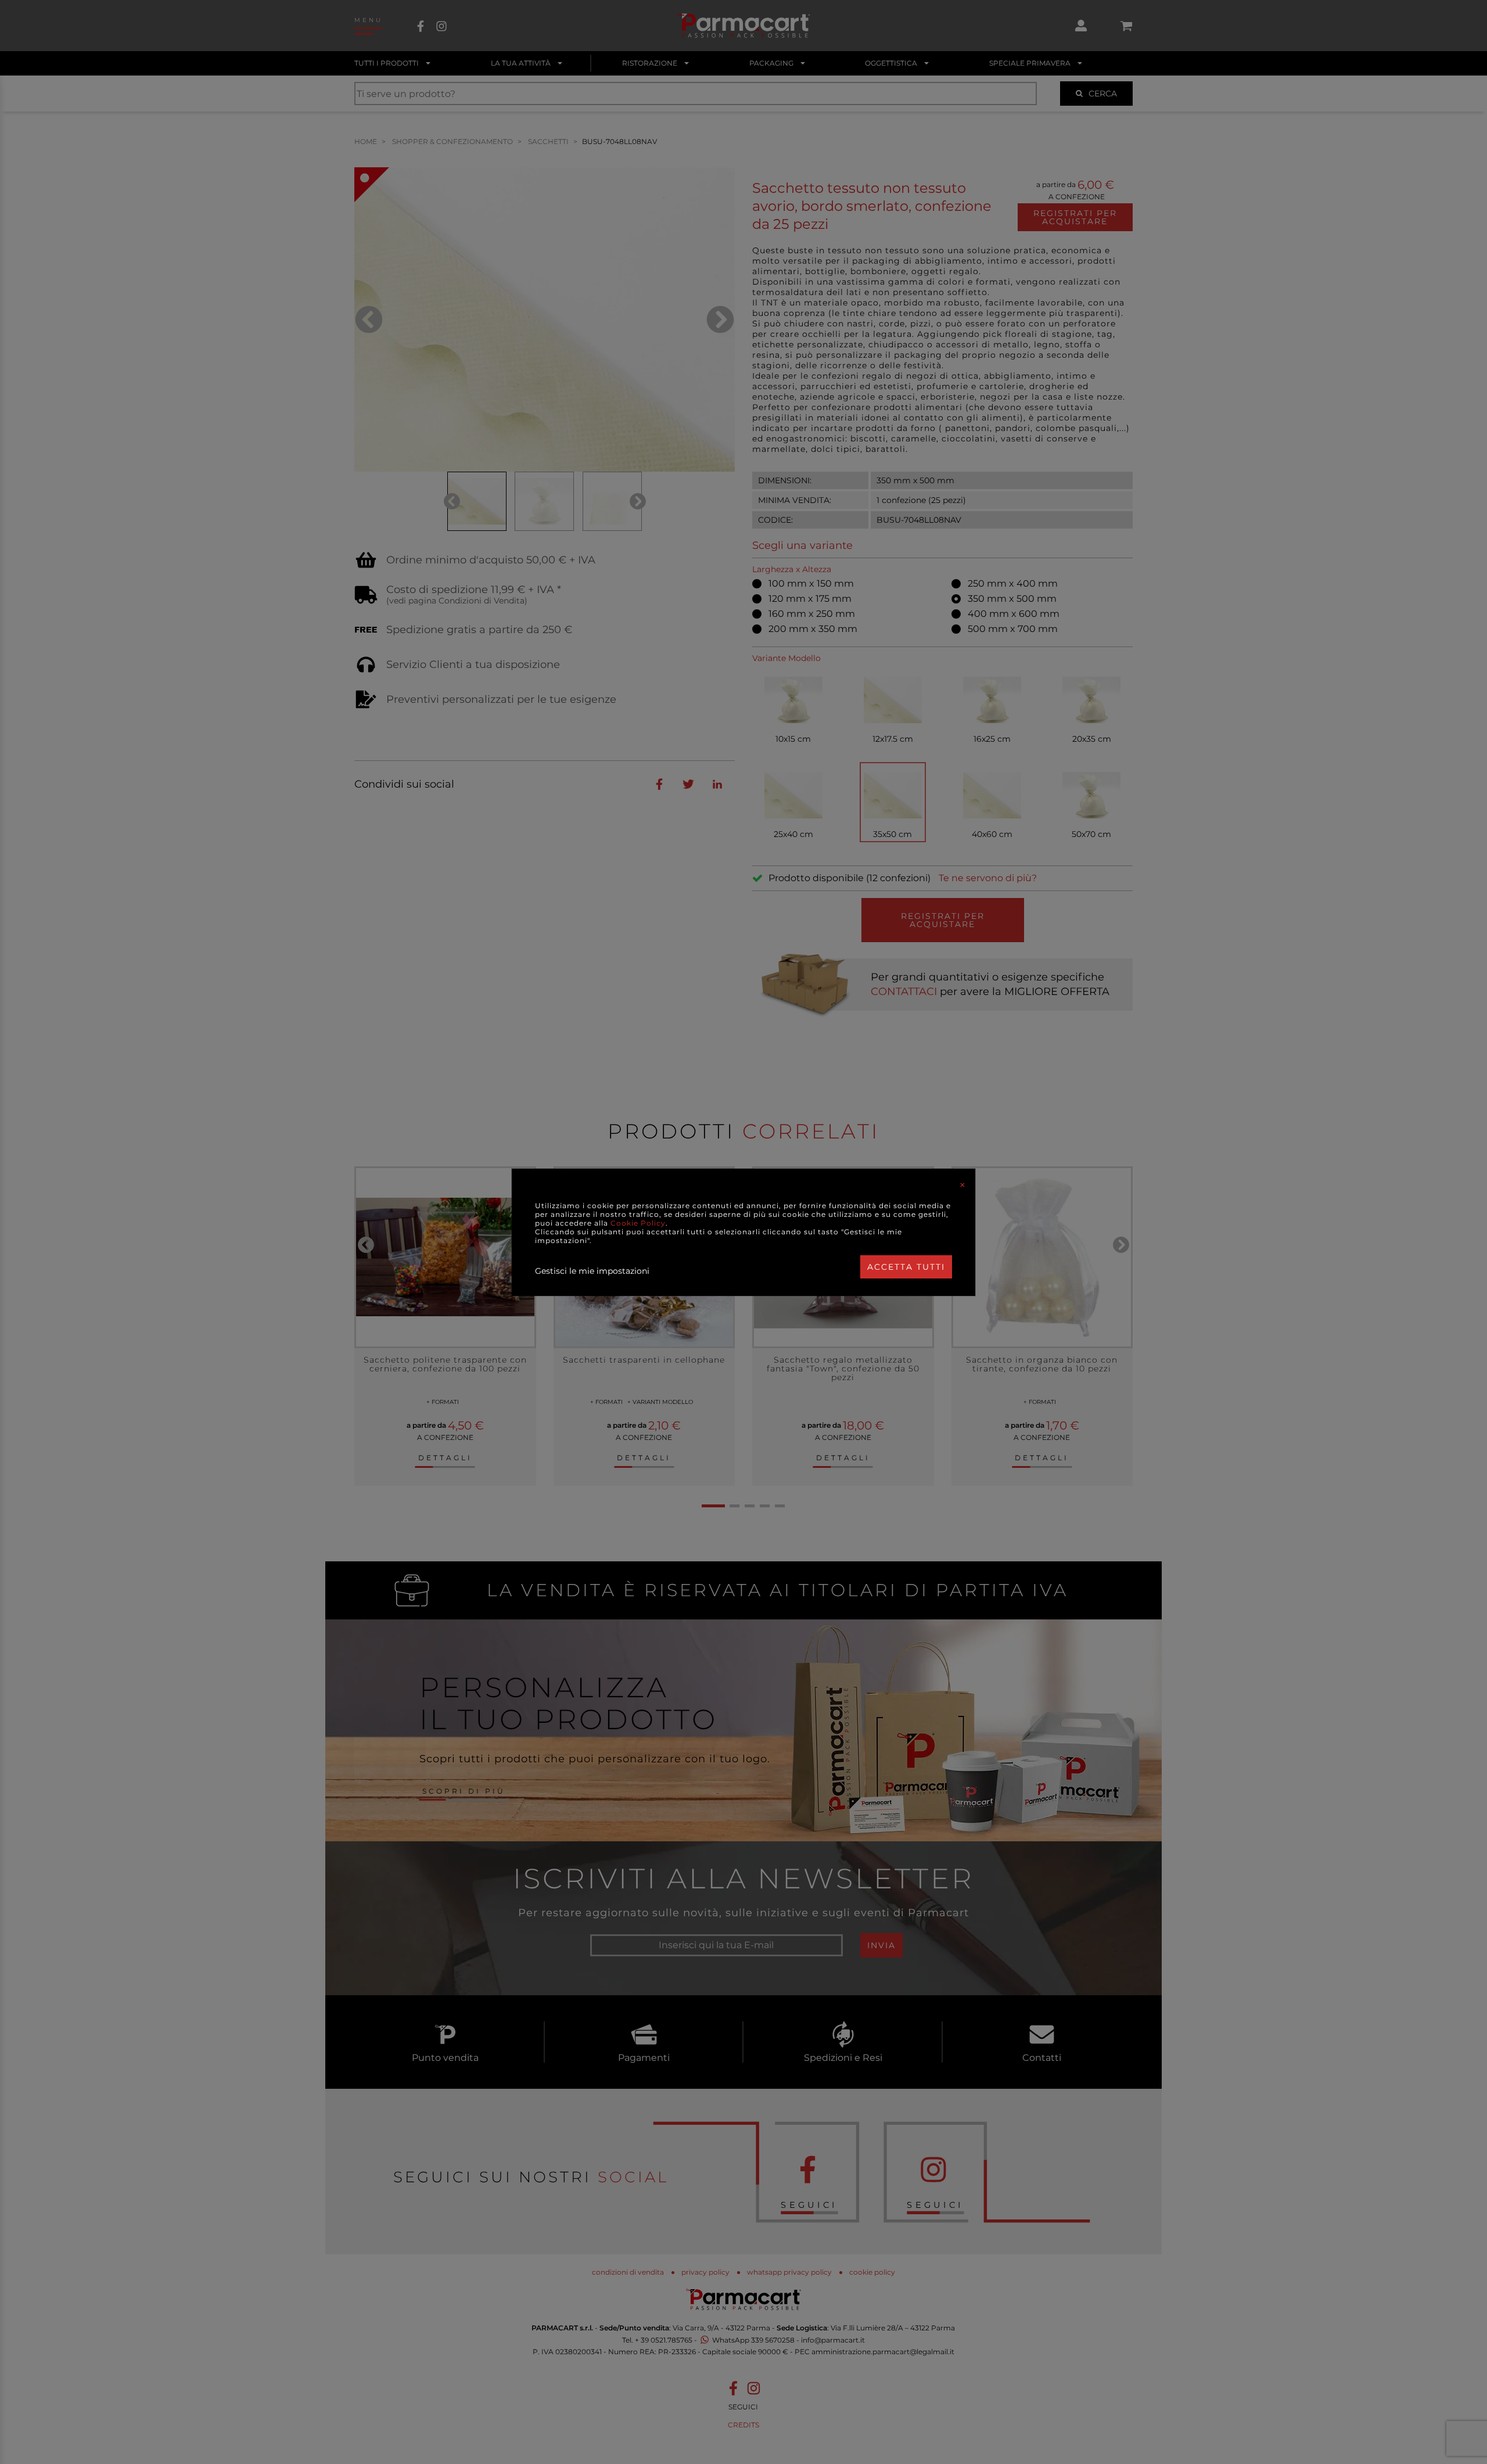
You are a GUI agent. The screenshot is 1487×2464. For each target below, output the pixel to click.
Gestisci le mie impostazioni (592, 1271)
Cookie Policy (638, 1223)
